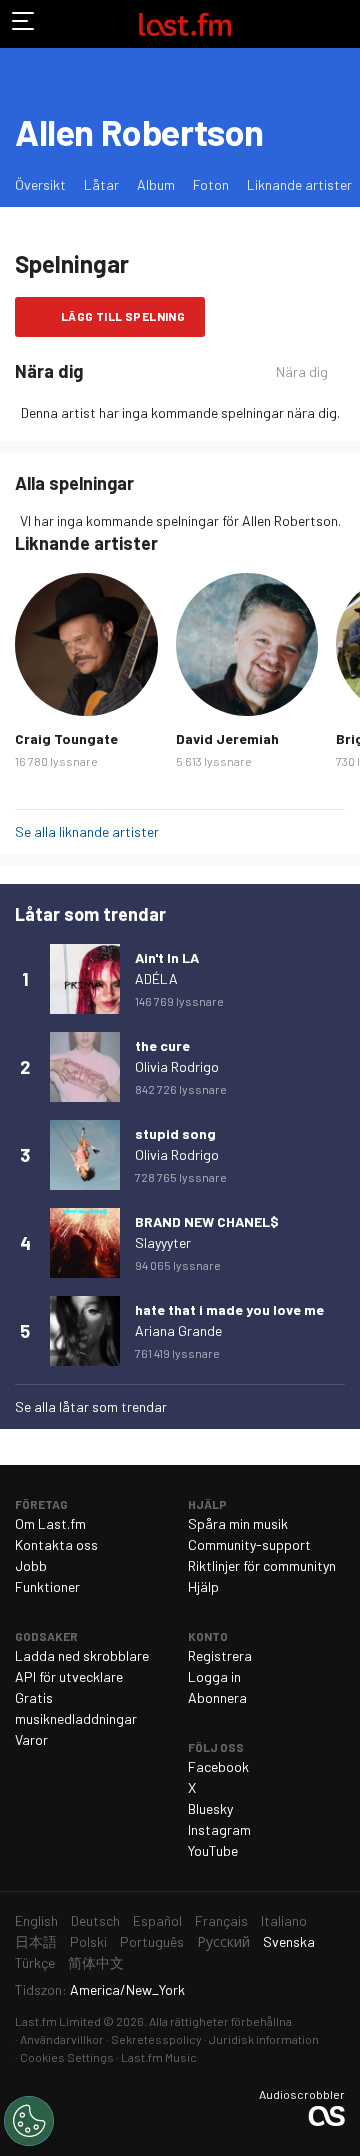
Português (152, 1941)
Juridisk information (264, 2039)
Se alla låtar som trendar (91, 1406)
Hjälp (203, 1586)
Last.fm (185, 24)
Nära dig (302, 371)
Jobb (31, 1565)
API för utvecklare (69, 1676)
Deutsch (95, 1920)
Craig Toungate (66, 738)
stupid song (175, 1133)
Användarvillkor (62, 2039)
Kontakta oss (56, 1544)
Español (157, 1920)
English (36, 1920)
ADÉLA (156, 978)
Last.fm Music (159, 2057)
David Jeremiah (227, 738)
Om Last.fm (50, 1523)
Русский (223, 1941)
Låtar (101, 184)
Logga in (214, 1676)
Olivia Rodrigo (177, 1066)
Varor (31, 1739)
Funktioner (47, 1586)
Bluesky (210, 1808)
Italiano (284, 1920)
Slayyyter (163, 1242)
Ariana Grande (178, 1330)
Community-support (249, 1544)
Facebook (218, 1766)
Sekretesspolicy (156, 2039)
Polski (88, 1941)
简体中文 (96, 1962)
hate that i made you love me (229, 1309)
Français (221, 1920)
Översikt (40, 184)
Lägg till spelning (123, 316)
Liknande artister (299, 184)
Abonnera (217, 1697)
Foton (211, 184)
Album (156, 184)
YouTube (213, 1850)
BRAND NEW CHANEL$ (207, 1221)
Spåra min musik (238, 1523)
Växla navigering (24, 24)
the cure (162, 1045)
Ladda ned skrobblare (82, 1655)
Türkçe (35, 1962)
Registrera (220, 1655)
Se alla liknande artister (87, 831)
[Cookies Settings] (29, 2121)
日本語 (36, 1941)
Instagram (219, 1829)
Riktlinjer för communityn (262, 1565)
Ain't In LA (167, 957)
